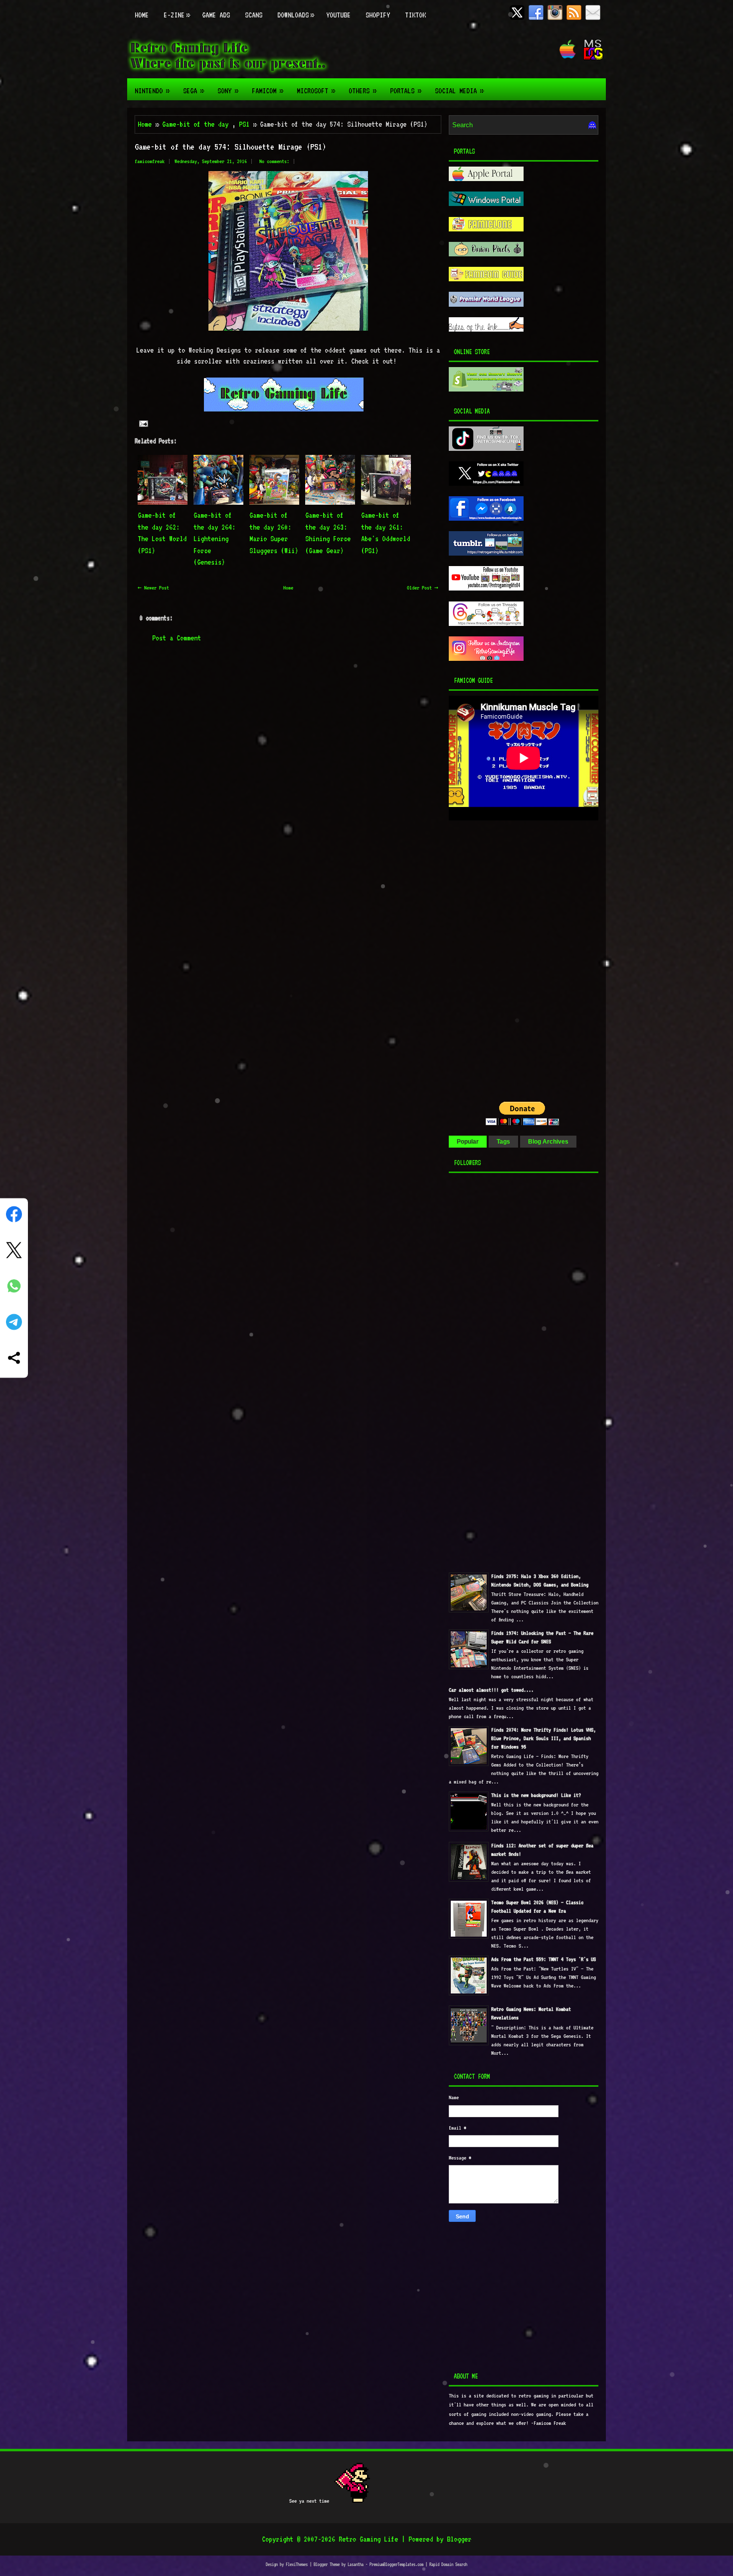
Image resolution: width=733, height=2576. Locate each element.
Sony (228, 91)
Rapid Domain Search (448, 2564)
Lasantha (356, 2564)
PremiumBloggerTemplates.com (396, 2564)
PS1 (244, 124)
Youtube (338, 15)
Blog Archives (548, 1142)
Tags (503, 1142)
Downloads (295, 15)
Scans (254, 15)
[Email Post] (143, 423)
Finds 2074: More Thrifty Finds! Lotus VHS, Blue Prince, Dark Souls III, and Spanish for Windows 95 (544, 1738)
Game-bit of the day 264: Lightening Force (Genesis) (214, 539)
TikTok (415, 15)
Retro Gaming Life (368, 2539)
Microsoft (316, 91)
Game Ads (216, 15)
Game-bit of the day (195, 124)
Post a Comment (177, 638)
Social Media (459, 91)
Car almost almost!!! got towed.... (491, 1690)
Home (142, 15)
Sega (193, 91)
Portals (405, 91)
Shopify (378, 15)
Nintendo (152, 91)
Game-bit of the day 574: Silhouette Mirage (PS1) (230, 147)
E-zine (177, 15)
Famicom (267, 91)
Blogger (459, 2539)
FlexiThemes (297, 2564)
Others (362, 91)
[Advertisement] (511, 893)
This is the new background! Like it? (536, 1795)
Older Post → (423, 588)
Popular (468, 1142)
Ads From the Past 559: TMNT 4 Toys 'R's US (544, 1959)
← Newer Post (153, 588)
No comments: (274, 161)
